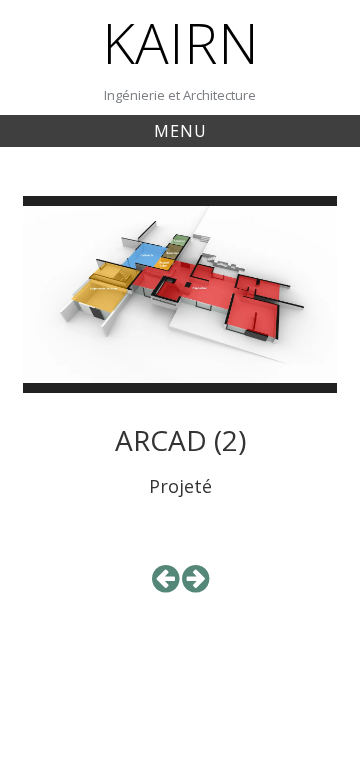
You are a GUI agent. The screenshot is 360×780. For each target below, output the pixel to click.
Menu (180, 131)
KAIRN (180, 42)
